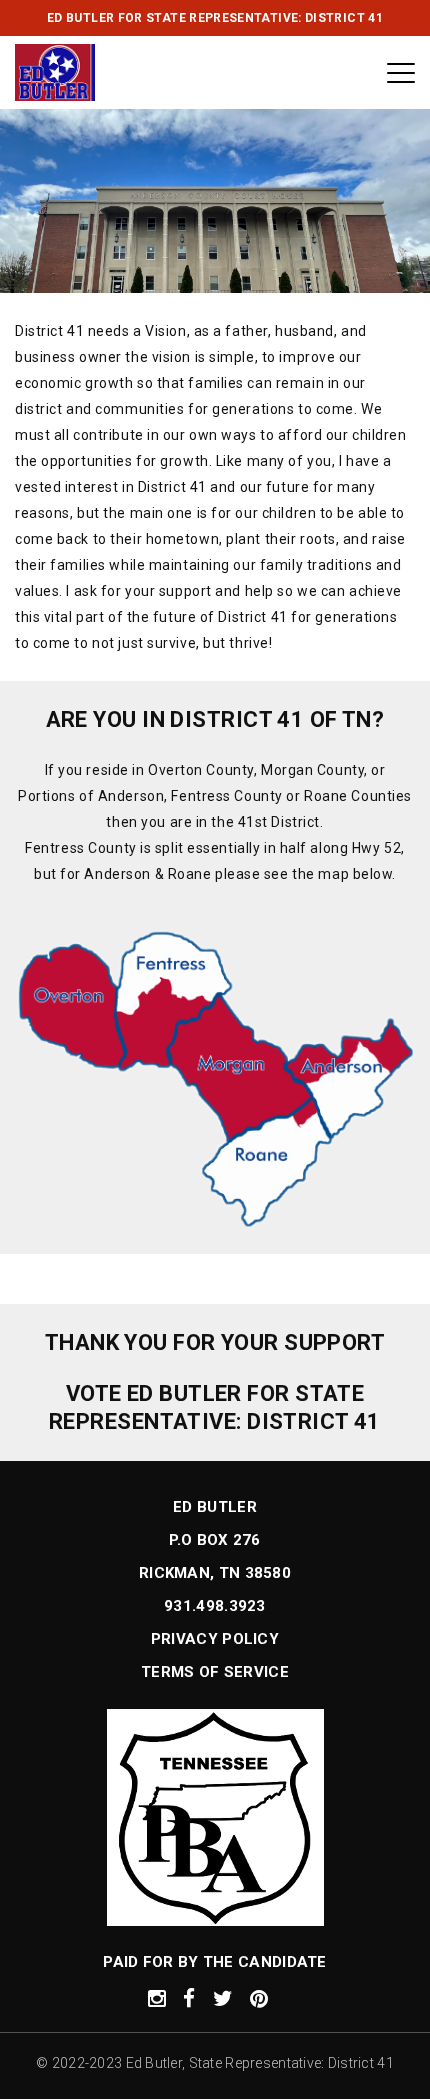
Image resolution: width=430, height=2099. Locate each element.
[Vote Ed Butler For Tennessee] (55, 72)
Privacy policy (215, 1639)
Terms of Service (215, 1672)
